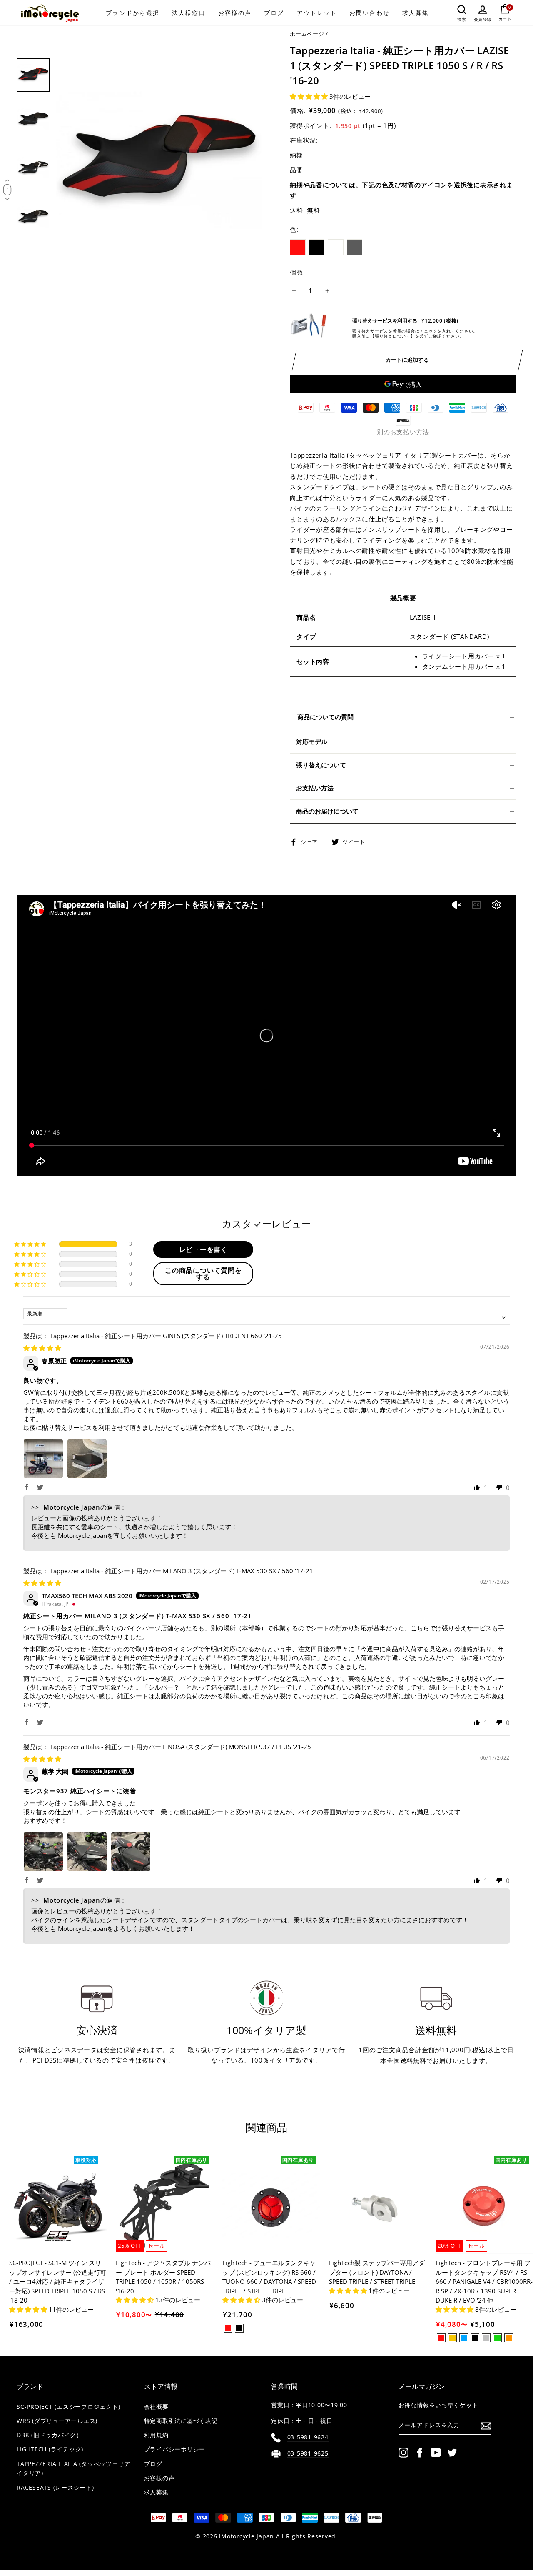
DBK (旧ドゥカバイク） (50, 2435)
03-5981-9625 (308, 2453)
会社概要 (156, 2407)
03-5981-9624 (308, 2437)
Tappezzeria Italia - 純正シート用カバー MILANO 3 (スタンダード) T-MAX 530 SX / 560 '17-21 (182, 1571)
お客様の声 (235, 13)
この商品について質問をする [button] (203, 1274)
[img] (42, 1348)
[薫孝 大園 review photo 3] (131, 1852)
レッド (298, 248)
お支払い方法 (315, 788)
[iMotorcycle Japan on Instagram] (403, 2453)
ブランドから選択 (133, 13)
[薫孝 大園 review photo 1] (43, 1852)
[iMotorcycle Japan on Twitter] (452, 2453)
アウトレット (317, 13)
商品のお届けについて (327, 811)
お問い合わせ (370, 13)
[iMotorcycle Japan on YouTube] (436, 2453)
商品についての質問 (325, 717)
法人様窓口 (189, 13)
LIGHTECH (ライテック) (50, 2449)
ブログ (274, 13)
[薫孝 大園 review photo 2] (87, 1852)
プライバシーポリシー (175, 2449)
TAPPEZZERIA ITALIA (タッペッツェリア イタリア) (73, 2469)
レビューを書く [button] (203, 1249)
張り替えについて (321, 765)
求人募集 (416, 13)
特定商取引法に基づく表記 (181, 2421)
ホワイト (336, 248)
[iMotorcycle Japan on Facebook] (420, 2453)
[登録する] (486, 2426)
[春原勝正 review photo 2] (87, 1459)
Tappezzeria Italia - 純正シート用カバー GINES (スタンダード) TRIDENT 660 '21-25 (166, 1336)
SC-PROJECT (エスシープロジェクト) (68, 2407)
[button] (310, 96)
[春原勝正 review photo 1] (43, 1459)
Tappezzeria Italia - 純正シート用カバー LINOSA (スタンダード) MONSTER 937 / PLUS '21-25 (181, 1747)
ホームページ (307, 34)
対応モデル (312, 741)
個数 (297, 272)
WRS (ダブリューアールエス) (57, 2421)
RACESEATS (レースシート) (55, 2488)
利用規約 (156, 2435)
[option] (159, 161)
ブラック (317, 248)
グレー (355, 248)
